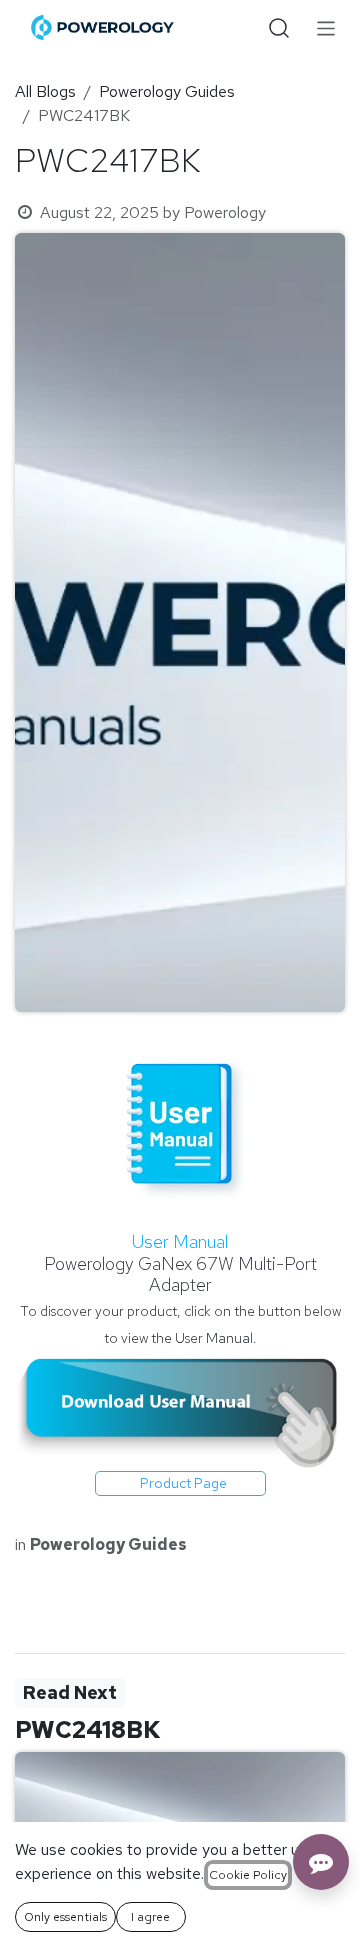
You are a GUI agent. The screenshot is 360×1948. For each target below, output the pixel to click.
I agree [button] (150, 1917)
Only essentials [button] (65, 1917)
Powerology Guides (167, 91)
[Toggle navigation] (326, 28)
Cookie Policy (248, 1875)
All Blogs (45, 91)
